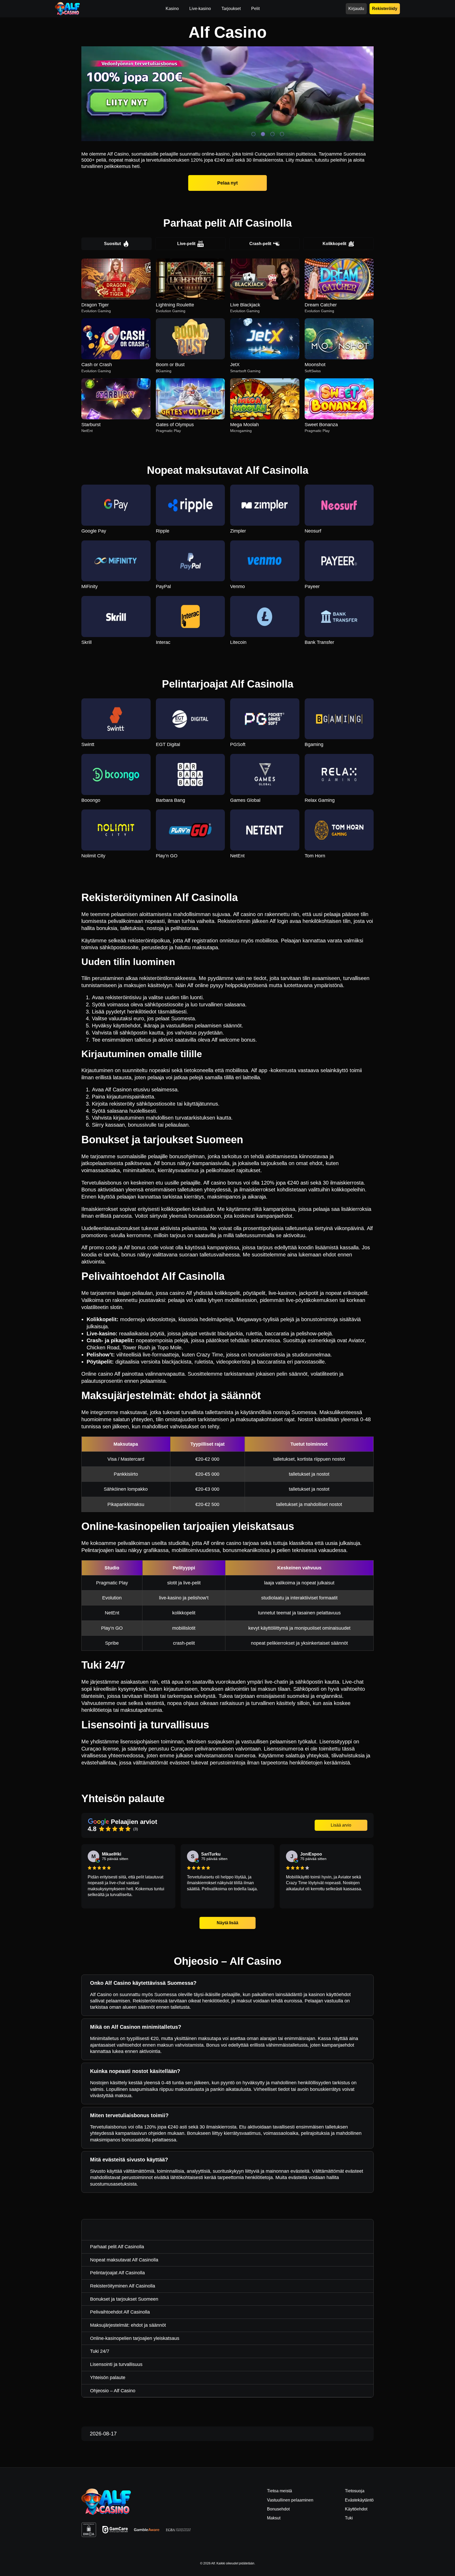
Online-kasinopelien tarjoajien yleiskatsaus (135, 2338)
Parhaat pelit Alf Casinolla (117, 2247)
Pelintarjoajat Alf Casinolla (117, 2273)
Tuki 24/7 (100, 2351)
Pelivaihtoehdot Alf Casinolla (120, 2312)
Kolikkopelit (334, 244)
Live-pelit (186, 244)
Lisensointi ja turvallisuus (116, 2364)
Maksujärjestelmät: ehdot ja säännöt (128, 2325)
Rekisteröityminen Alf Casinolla (123, 2286)
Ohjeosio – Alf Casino (113, 2391)
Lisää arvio (341, 1825)
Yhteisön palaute (108, 2378)
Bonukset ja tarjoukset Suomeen (124, 2299)
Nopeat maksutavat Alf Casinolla (124, 2260)
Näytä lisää (228, 1923)
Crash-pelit (260, 244)
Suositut (112, 244)
